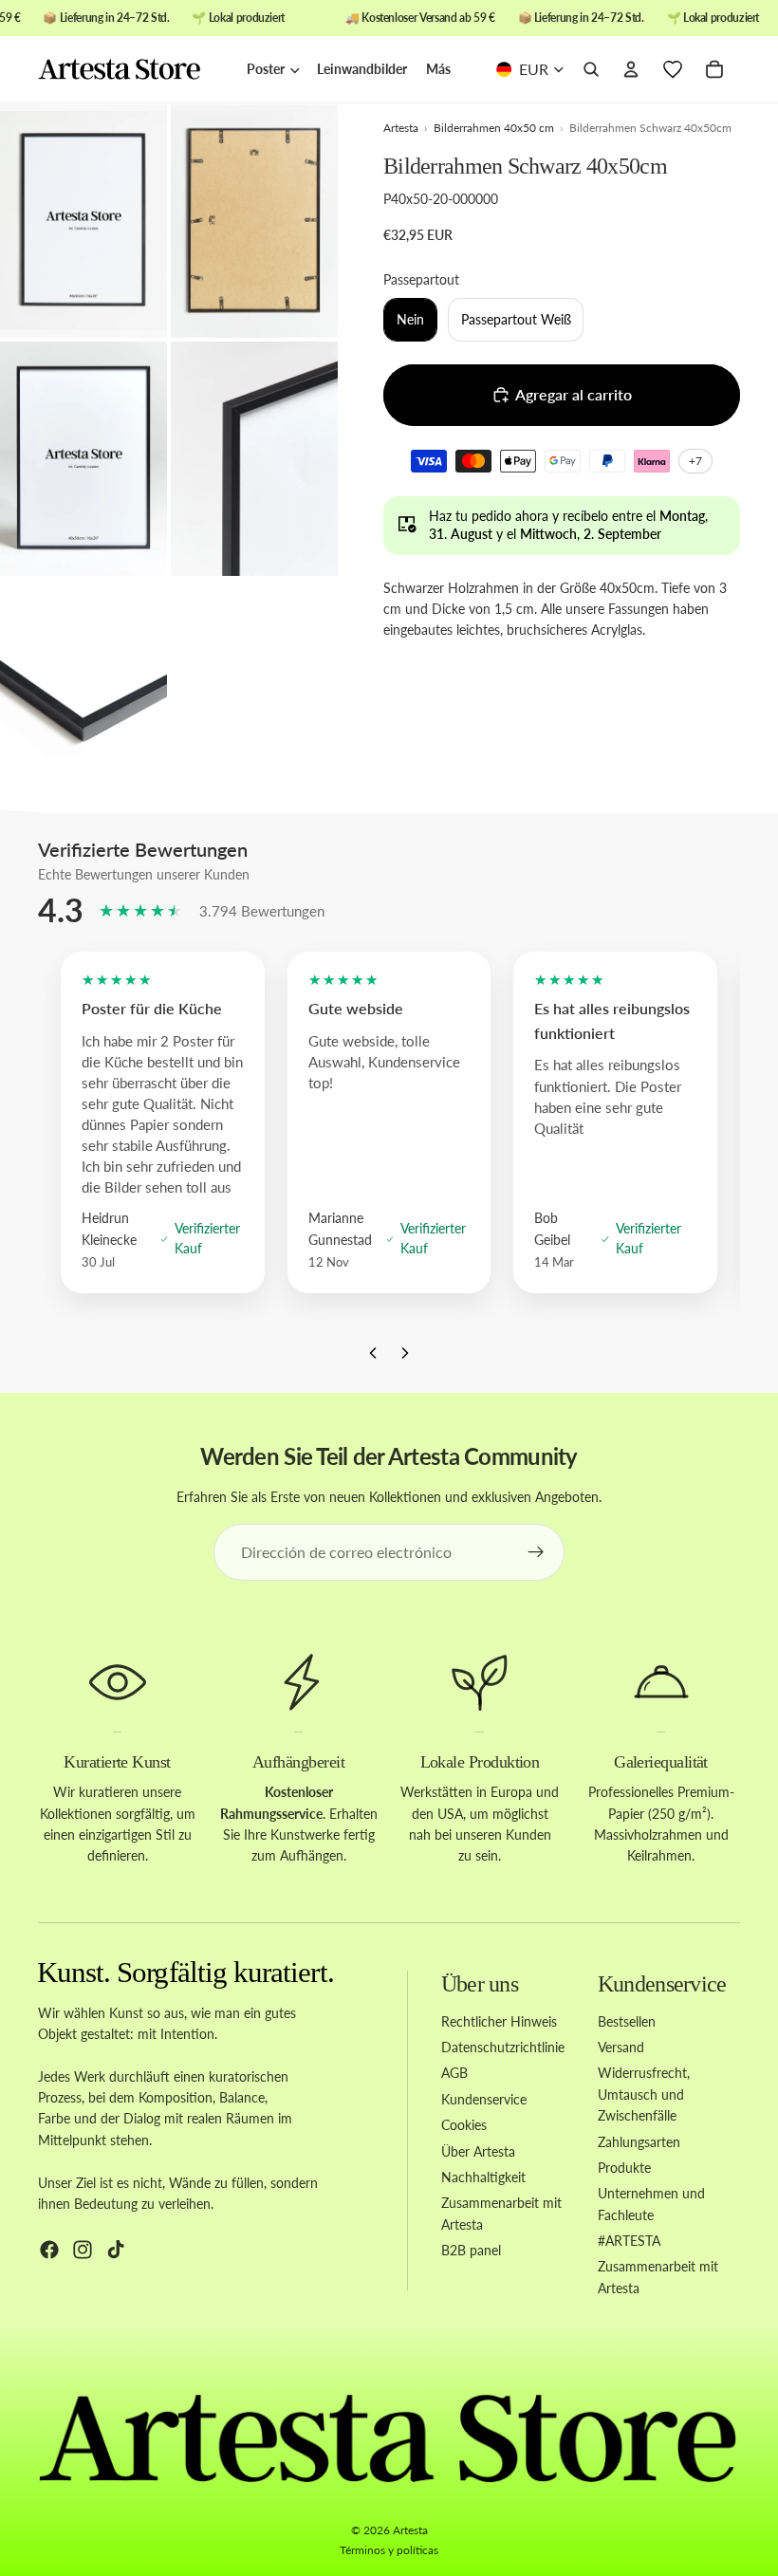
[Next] (405, 1357)
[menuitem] (438, 69)
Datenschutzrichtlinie (503, 2047)
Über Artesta (478, 2150)
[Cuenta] (631, 70)
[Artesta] (133, 70)
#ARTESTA (629, 2241)
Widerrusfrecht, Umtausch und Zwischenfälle (644, 2094)
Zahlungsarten (639, 2141)
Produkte (624, 2168)
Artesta (410, 2530)
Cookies (464, 2125)
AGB (454, 2073)
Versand (621, 2047)
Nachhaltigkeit (483, 2177)
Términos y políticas (389, 2550)
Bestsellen (627, 2020)
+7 (699, 463)
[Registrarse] (536, 1552)
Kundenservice (484, 2099)
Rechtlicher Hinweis (499, 2020)
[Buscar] (591, 70)
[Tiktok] (116, 2250)
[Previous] (373, 1357)
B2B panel (471, 2250)
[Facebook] (49, 2250)
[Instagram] (83, 2250)
